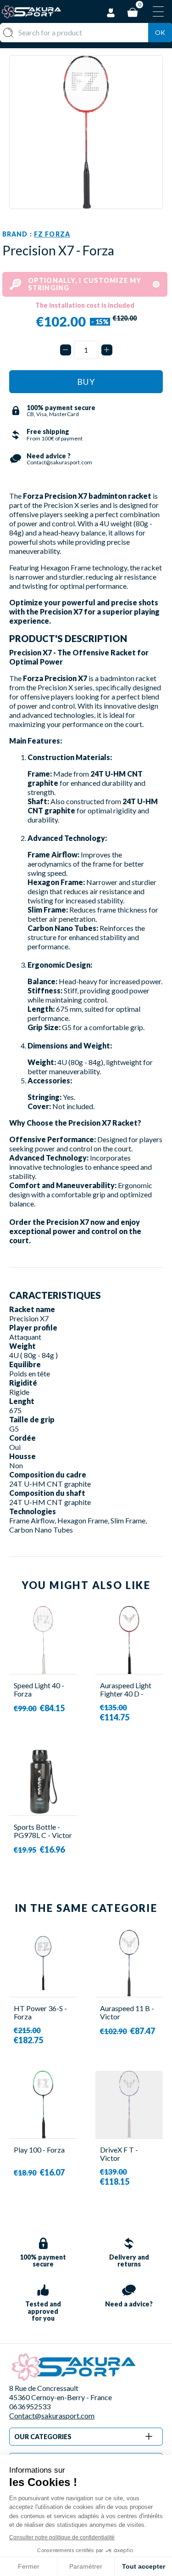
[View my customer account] (111, 11)
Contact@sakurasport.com (52, 2415)
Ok (160, 32)
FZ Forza (52, 234)
